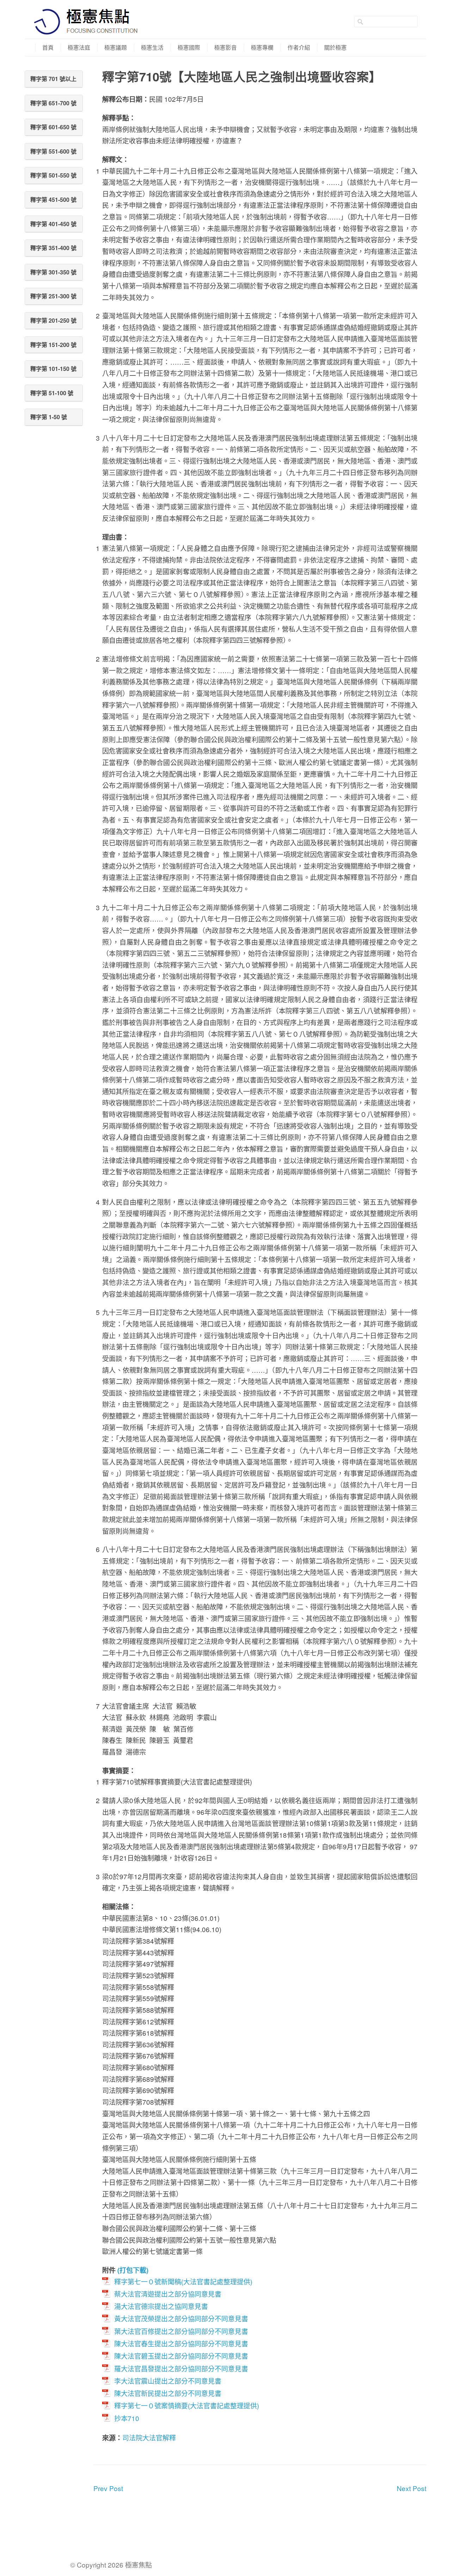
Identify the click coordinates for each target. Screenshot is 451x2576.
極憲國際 (189, 47)
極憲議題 (116, 47)
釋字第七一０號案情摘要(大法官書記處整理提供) (187, 2405)
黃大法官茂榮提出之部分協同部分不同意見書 (181, 2318)
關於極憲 (335, 47)
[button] (54, 79)
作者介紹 (299, 47)
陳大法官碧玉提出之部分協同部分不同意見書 (181, 2356)
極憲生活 (152, 47)
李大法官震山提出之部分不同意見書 (168, 2381)
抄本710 (127, 2418)
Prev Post (108, 2488)
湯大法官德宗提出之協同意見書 (161, 2306)
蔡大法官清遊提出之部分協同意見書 (168, 2294)
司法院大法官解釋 (149, 2437)
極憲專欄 (262, 47)
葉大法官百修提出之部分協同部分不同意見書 (181, 2331)
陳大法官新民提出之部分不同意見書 (168, 2393)
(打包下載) (133, 2270)
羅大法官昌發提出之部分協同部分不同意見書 (181, 2368)
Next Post (412, 2488)
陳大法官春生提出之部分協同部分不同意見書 (181, 2343)
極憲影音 (225, 47)
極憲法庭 (79, 47)
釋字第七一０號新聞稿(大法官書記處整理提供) (183, 2281)
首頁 (48, 47)
